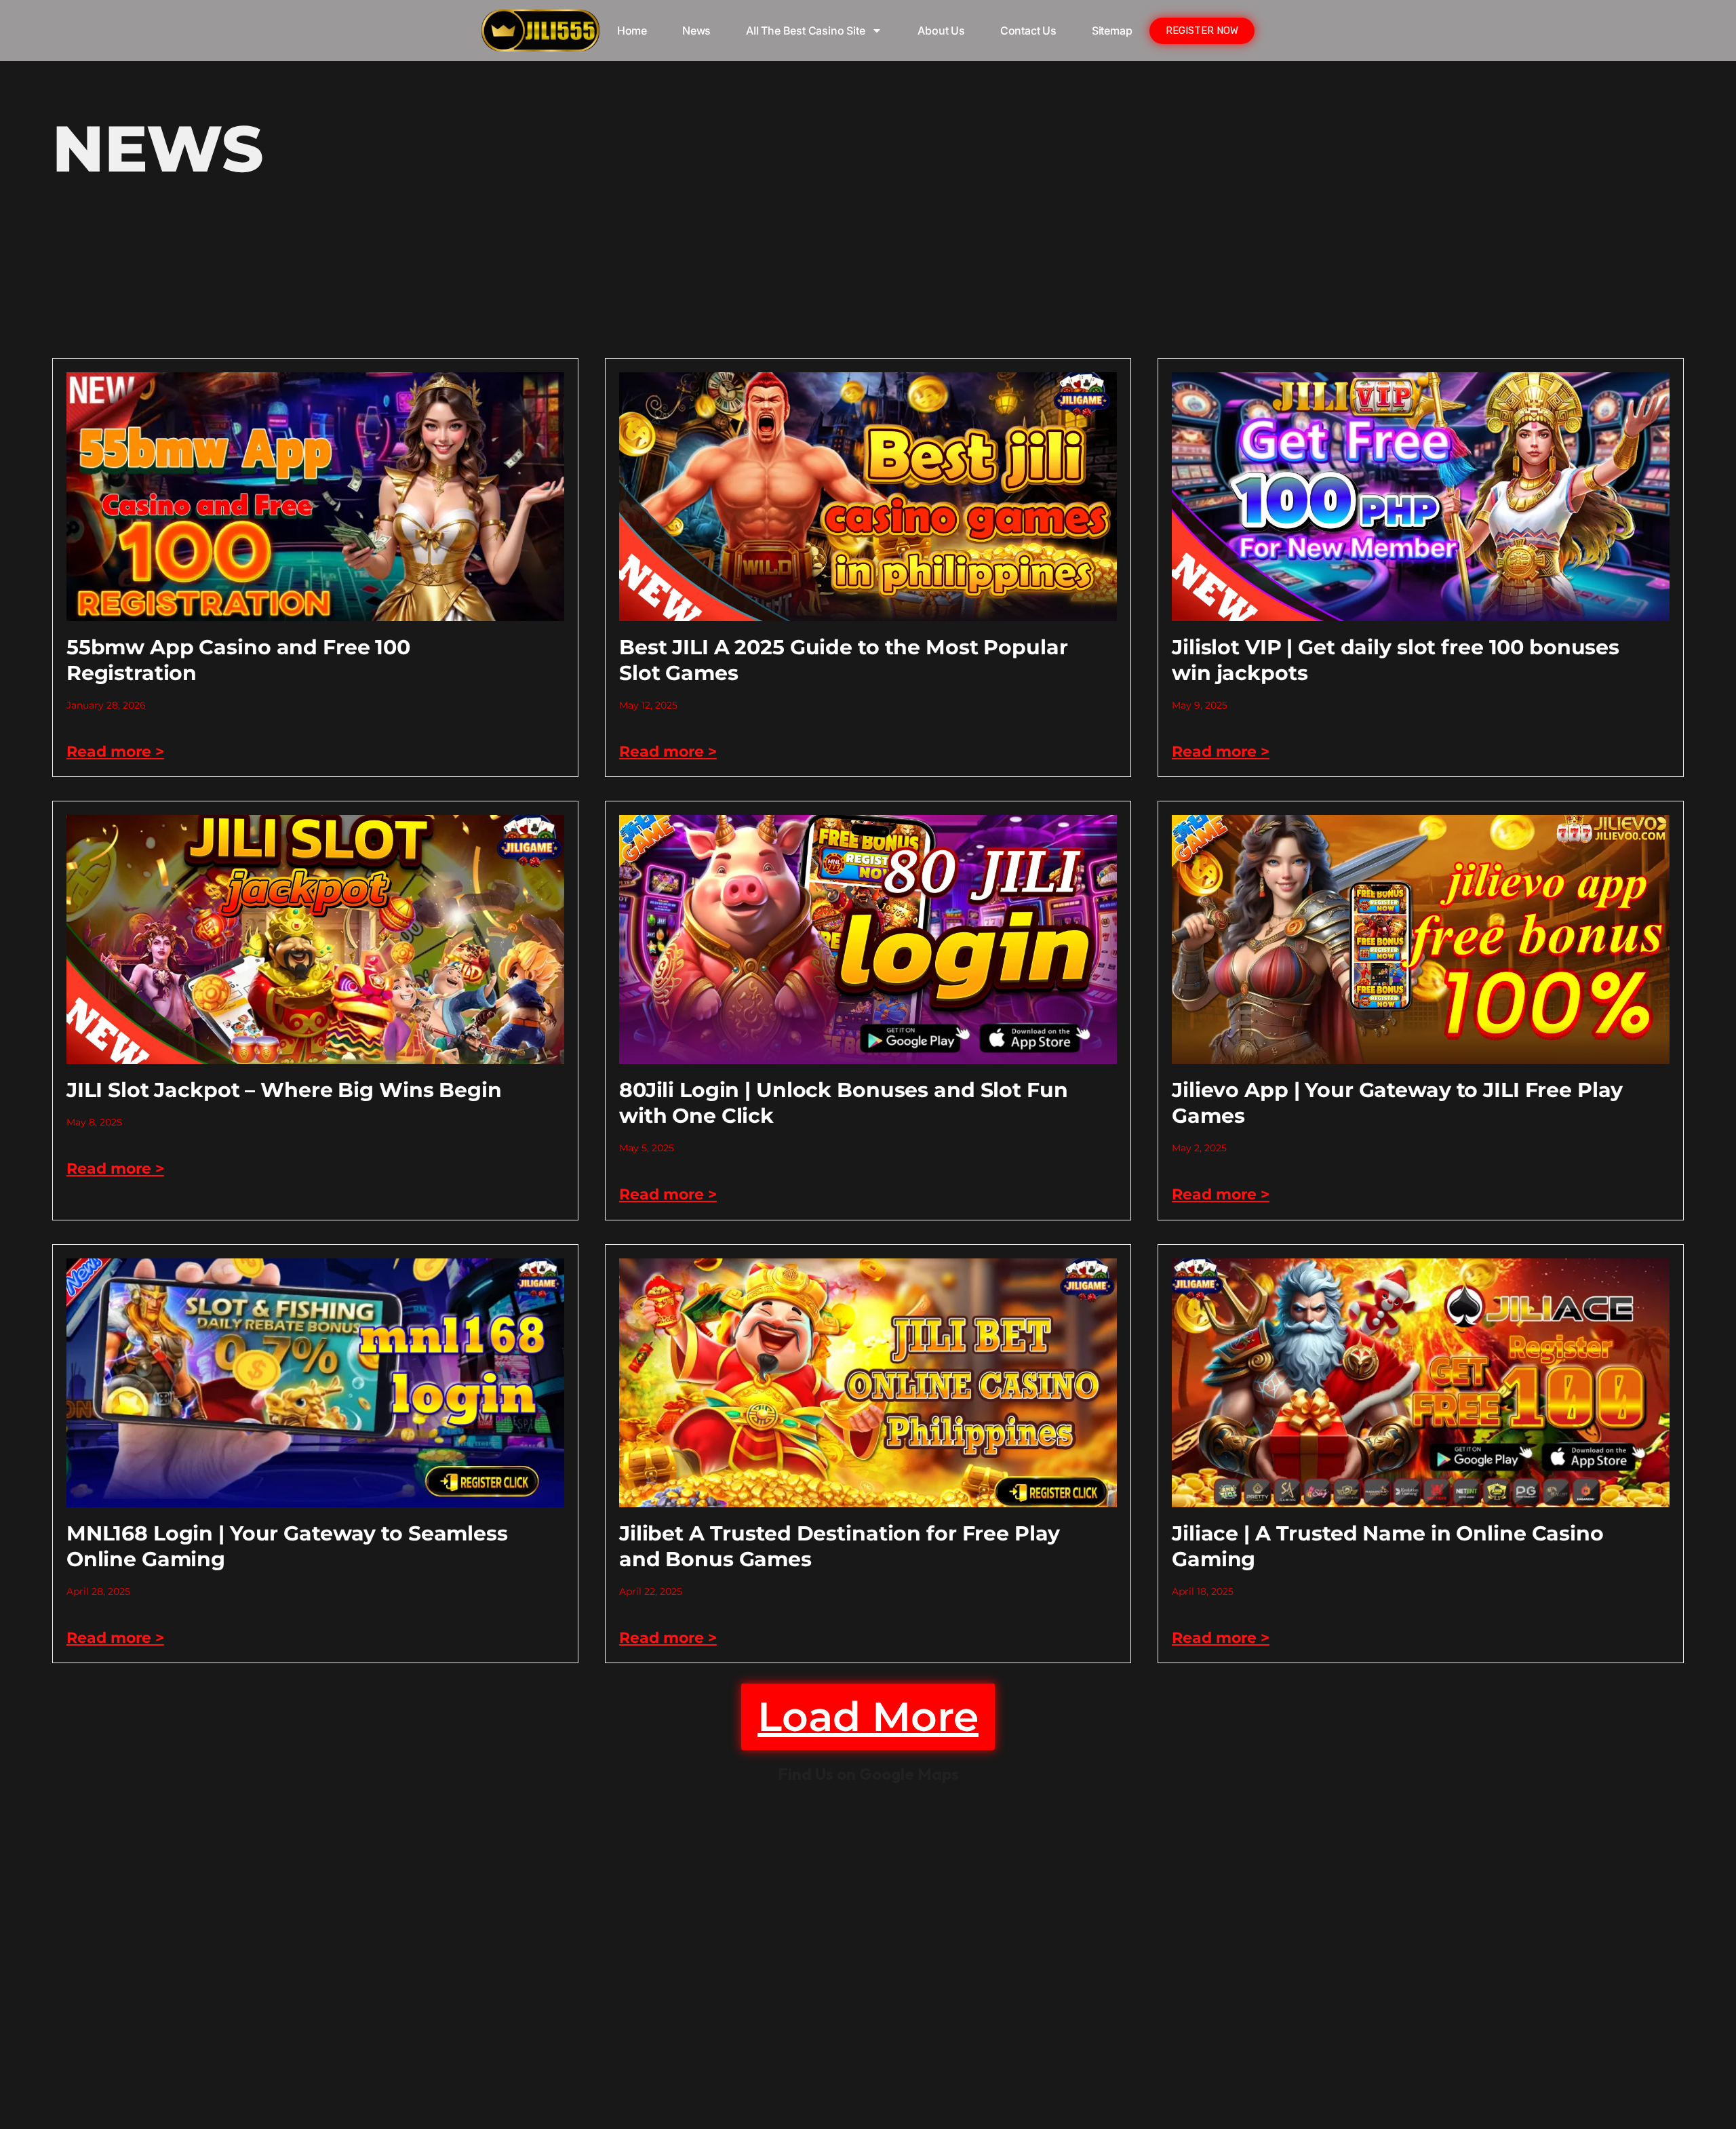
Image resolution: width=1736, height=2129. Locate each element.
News (696, 31)
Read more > (115, 752)
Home (632, 31)
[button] (868, 1717)
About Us (941, 31)
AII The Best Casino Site (805, 31)
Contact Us (1028, 31)
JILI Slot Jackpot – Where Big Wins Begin (284, 1090)
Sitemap (1112, 31)
